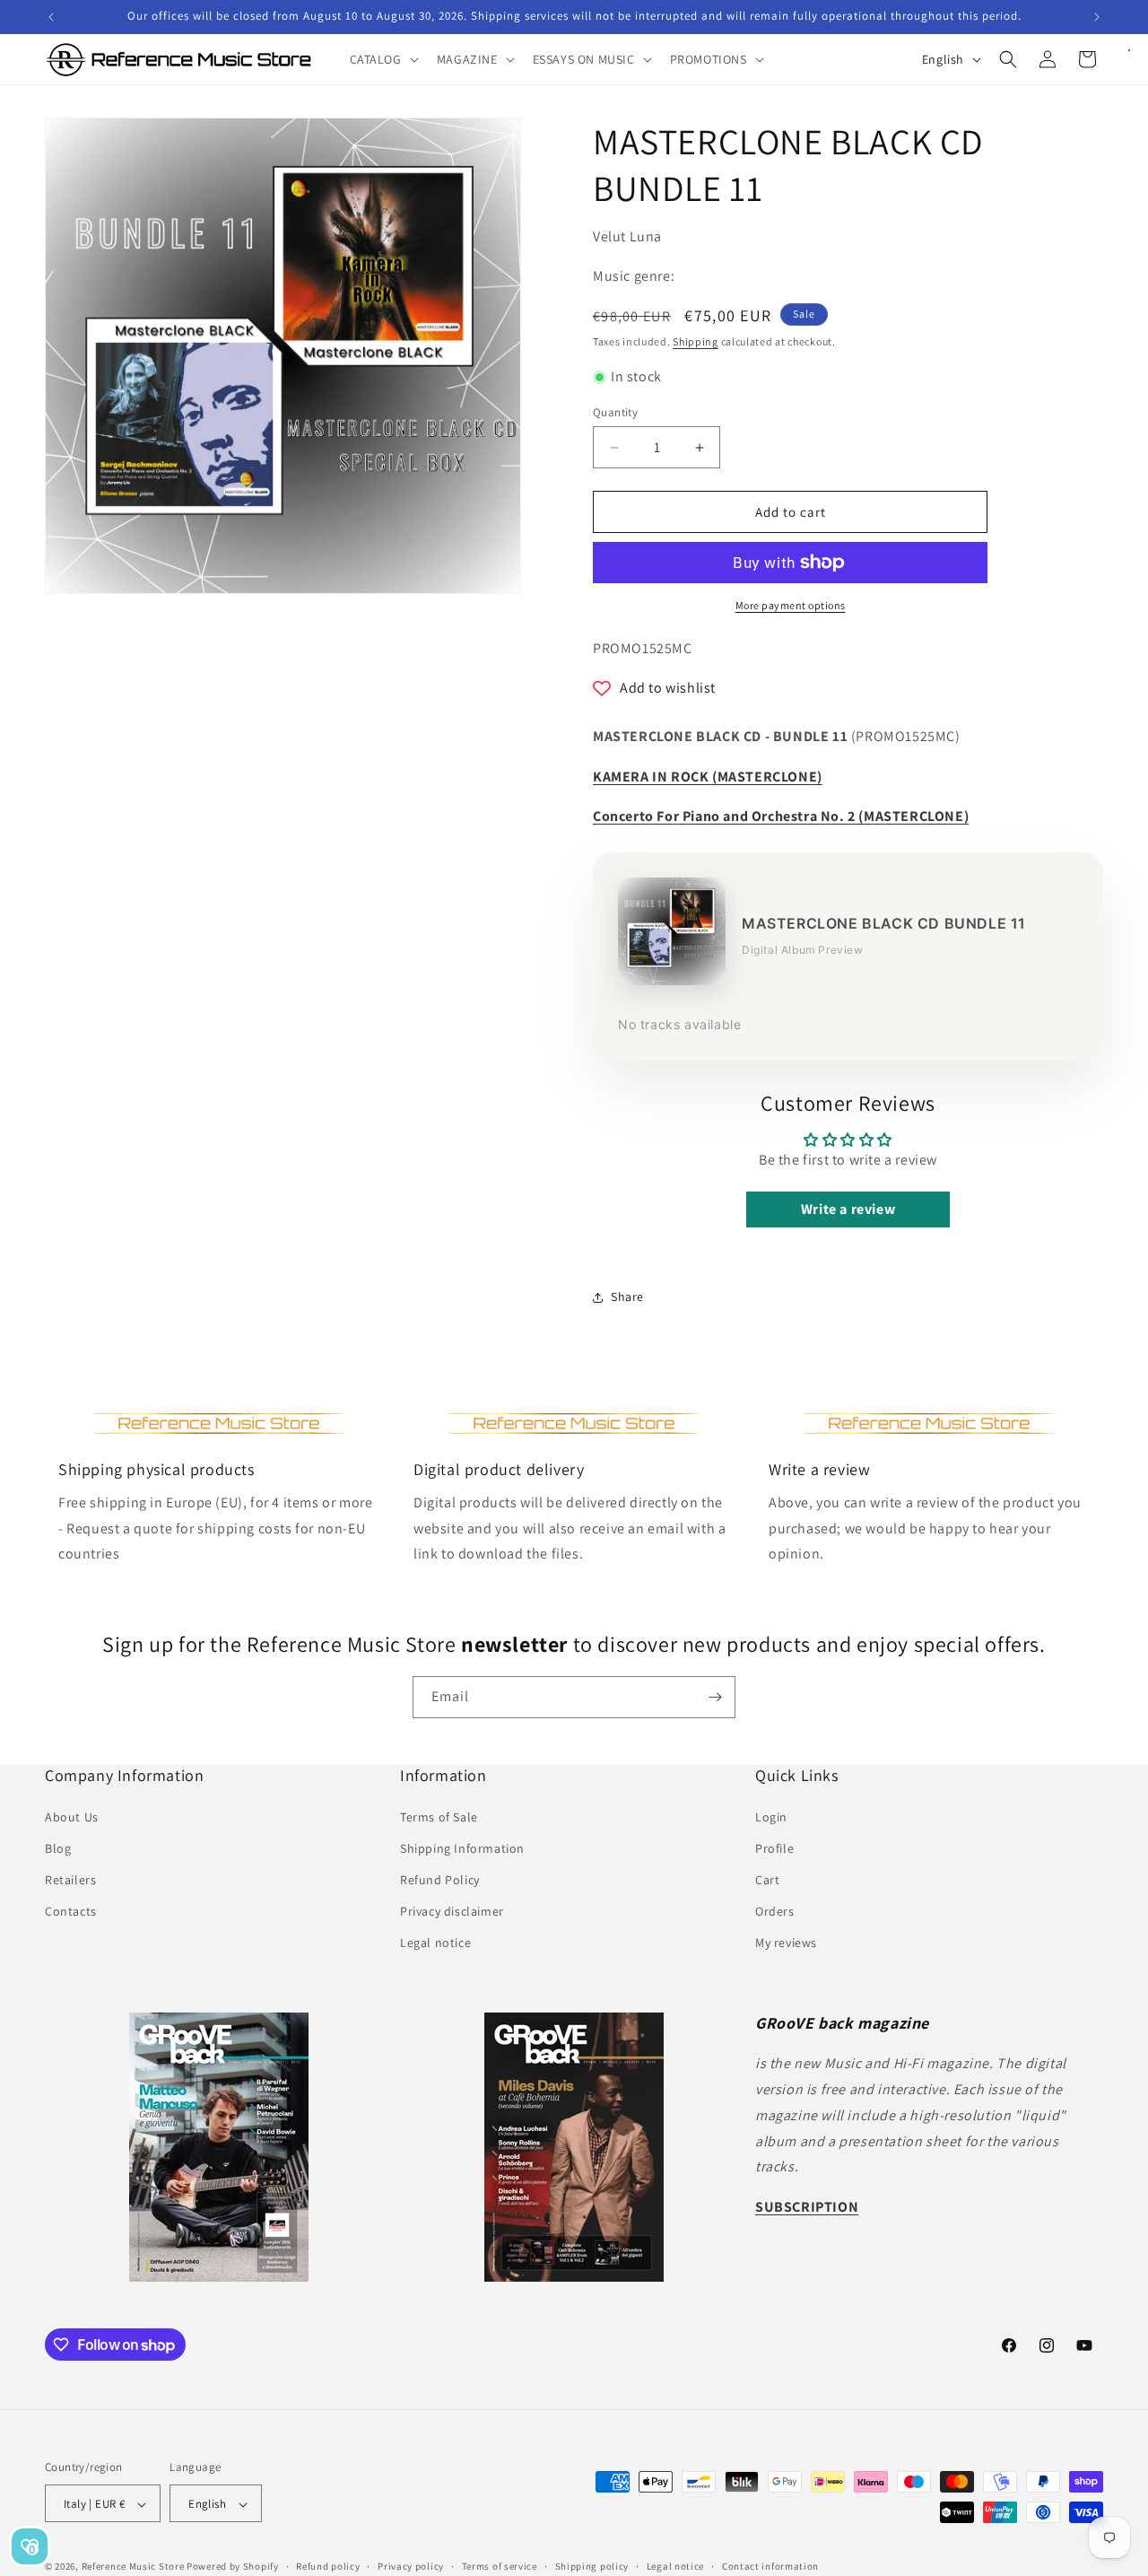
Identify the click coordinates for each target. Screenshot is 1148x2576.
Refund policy (328, 2566)
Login (771, 1816)
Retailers (70, 1880)
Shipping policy (592, 2566)
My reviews (786, 1943)
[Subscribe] (715, 1697)
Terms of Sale (439, 1816)
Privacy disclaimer (452, 1911)
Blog (58, 1847)
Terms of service (500, 2566)
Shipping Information (462, 1847)
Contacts (71, 1911)
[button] (383, 59)
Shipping (696, 341)
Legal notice (435, 1943)
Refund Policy (440, 1880)
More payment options (791, 605)
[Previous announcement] (51, 17)
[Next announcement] (1097, 17)
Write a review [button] (848, 1210)
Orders (775, 1911)
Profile (774, 1847)
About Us (72, 1816)
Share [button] (627, 1297)
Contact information (770, 2566)
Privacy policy (411, 2566)
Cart (767, 1880)
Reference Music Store (133, 2567)
